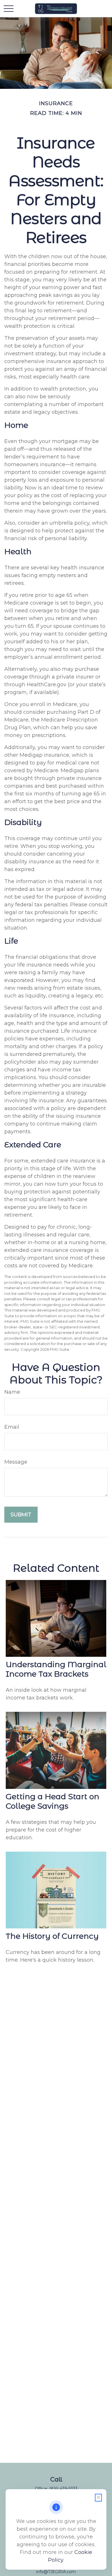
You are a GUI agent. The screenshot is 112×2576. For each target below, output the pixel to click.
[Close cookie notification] (99, 2498)
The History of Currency (52, 1936)
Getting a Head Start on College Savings (53, 1801)
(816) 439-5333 (63, 2489)
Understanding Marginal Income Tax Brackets (56, 1669)
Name (12, 1392)
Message (16, 1462)
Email (12, 1427)
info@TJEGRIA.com (56, 2572)
